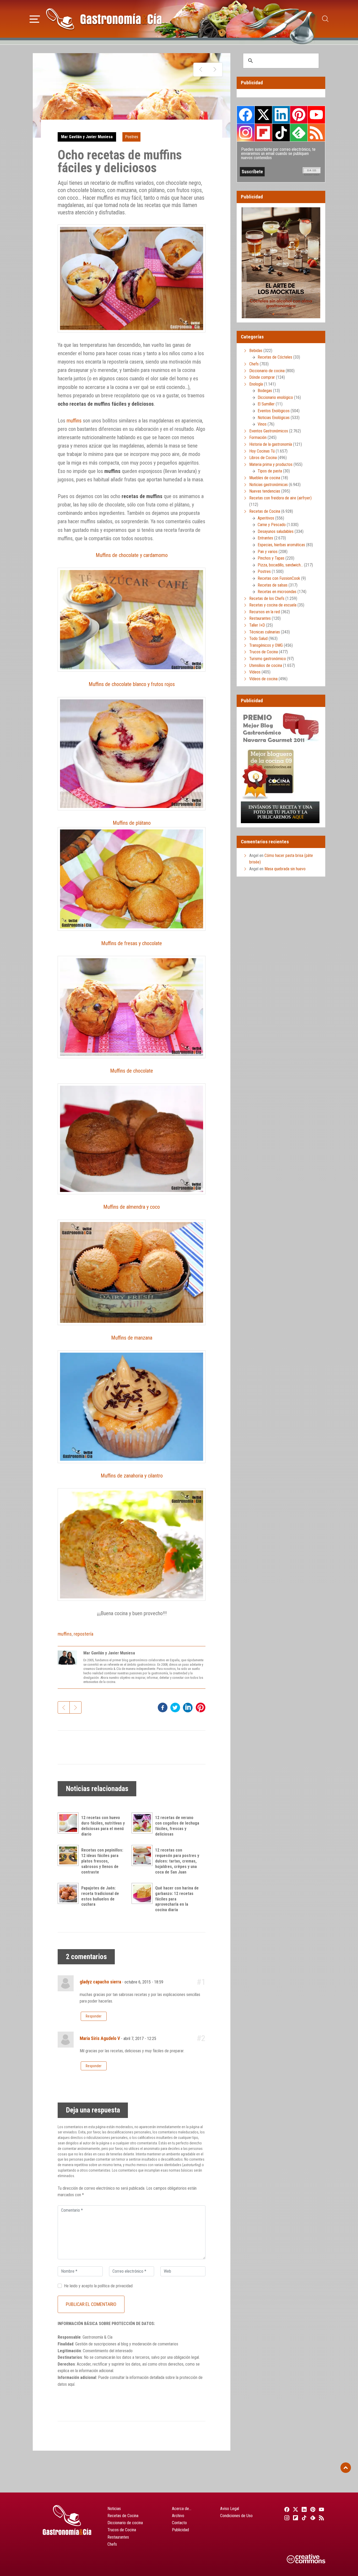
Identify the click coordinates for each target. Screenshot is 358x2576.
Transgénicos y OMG (266, 645)
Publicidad (180, 2530)
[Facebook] (286, 2509)
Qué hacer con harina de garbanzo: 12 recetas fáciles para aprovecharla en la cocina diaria (177, 1899)
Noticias (114, 2509)
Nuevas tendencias (265, 491)
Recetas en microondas (277, 592)
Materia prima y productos (271, 464)
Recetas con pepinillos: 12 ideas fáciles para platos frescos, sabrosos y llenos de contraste (102, 1861)
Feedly (299, 132)
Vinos (262, 424)
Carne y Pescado (272, 525)
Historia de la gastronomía (271, 444)
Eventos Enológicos (274, 411)
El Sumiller (266, 404)
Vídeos (255, 672)
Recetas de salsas (273, 585)
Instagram (246, 133)
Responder (94, 2016)
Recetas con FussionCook (279, 578)
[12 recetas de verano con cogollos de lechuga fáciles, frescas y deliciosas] (143, 1823)
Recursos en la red (265, 612)
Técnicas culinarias (265, 632)
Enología (256, 384)
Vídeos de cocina (263, 679)
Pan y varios (268, 552)
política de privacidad (115, 2286)
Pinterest (299, 115)
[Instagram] (286, 2518)
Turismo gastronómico (268, 659)
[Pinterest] (312, 2509)
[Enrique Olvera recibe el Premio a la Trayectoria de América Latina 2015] (215, 70)
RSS (316, 132)
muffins (74, 421)
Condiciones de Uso (236, 2516)
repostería (83, 1634)
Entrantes (265, 538)
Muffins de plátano (132, 823)
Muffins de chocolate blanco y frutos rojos (132, 684)
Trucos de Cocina (264, 652)
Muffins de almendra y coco (132, 1207)
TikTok (281, 132)
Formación (258, 437)
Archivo (178, 2516)
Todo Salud (258, 639)
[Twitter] (295, 2509)
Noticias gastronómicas (268, 485)
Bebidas (256, 351)
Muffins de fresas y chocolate (132, 943)
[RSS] (321, 2518)
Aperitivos (266, 518)
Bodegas (265, 391)
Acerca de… (182, 2509)
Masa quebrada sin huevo (285, 869)
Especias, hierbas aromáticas (281, 545)
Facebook (246, 115)
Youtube (316, 115)
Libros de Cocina (263, 458)
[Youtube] (321, 2509)
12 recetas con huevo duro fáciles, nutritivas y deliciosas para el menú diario (103, 1826)
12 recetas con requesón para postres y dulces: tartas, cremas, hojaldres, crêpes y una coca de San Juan (177, 1861)
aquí (71, 2384)
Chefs (254, 364)
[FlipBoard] (295, 2518)
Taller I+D (257, 625)
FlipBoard (263, 132)
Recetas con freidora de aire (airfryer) (280, 498)
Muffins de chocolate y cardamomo (132, 555)
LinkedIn (281, 115)
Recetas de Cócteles (275, 357)
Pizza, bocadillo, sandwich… (280, 565)
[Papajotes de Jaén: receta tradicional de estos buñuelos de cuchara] (69, 1893)
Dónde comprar (262, 377)
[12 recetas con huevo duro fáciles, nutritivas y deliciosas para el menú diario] (69, 1823)
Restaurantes (260, 618)
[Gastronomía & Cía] (104, 19)
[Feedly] (312, 2518)
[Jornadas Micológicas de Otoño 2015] (201, 70)
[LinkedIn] (303, 2509)
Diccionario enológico (275, 397)
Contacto (179, 2523)
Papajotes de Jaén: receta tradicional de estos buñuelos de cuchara (100, 1896)
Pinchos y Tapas (271, 558)
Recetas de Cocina (265, 511)
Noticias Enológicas (274, 418)
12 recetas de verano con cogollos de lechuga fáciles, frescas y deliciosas (177, 1826)
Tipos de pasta (270, 471)
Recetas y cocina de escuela (273, 605)
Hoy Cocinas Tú (262, 451)
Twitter (263, 115)
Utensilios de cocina (266, 665)
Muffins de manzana (132, 1338)
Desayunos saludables (276, 531)
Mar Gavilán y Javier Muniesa (87, 137)
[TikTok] (303, 2518)
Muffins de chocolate (132, 1071)
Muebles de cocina (265, 478)
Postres (132, 137)
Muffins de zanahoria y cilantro (132, 1476)
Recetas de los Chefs (267, 598)
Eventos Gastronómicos (269, 431)
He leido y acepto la (98, 2286)
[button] (35, 18)
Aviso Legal (230, 2509)
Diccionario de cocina (267, 371)
